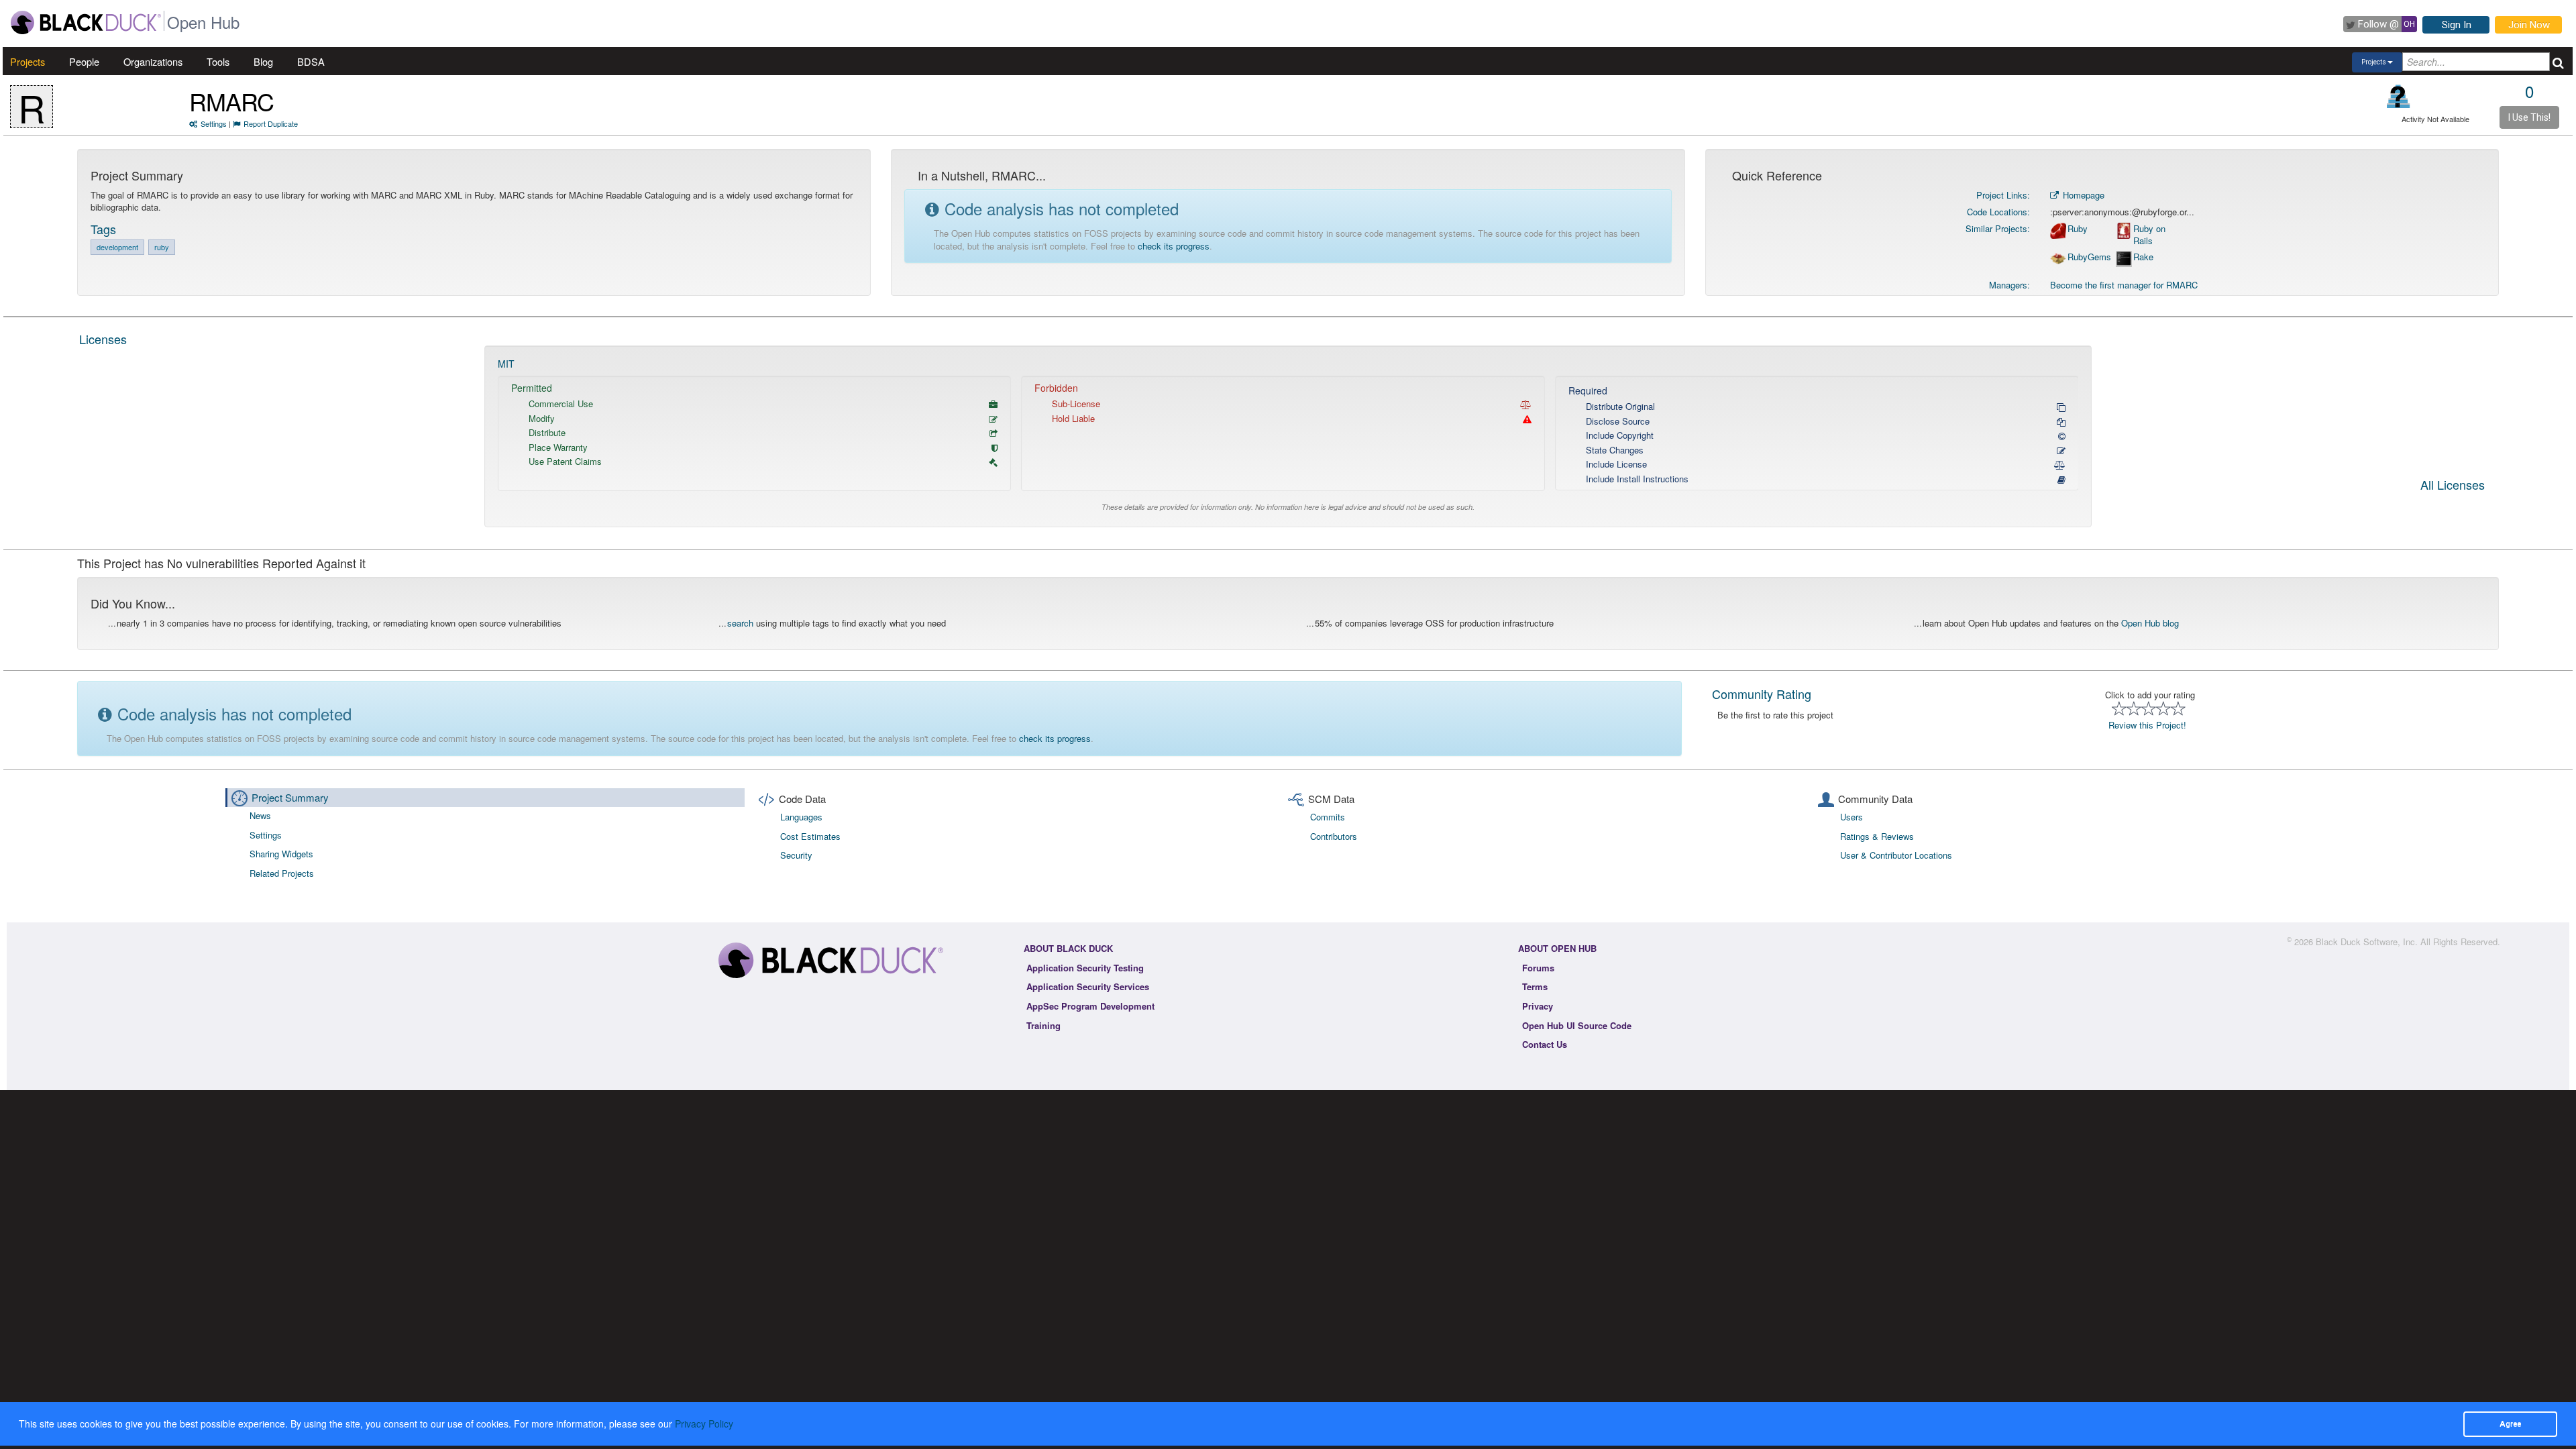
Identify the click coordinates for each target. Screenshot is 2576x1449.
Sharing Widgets (281, 854)
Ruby (2078, 229)
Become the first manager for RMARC (2124, 285)
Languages (801, 817)
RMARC (231, 101)
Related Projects (282, 873)
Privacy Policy (704, 1424)
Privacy (1538, 1006)
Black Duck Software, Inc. (2367, 942)
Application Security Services (1088, 986)
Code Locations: (1998, 212)
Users (1851, 817)
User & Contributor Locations (1896, 855)
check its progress (1174, 246)
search (740, 623)
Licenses (103, 339)
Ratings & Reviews (1877, 836)
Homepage (2082, 195)
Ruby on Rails (2149, 235)
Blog (263, 61)
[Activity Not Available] (2399, 96)
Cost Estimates (810, 836)
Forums (1538, 968)
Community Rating (1762, 694)
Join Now (2529, 25)
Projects (28, 61)
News (260, 815)
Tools (218, 61)
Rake (2143, 257)
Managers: (2009, 285)
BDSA (311, 61)
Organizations (153, 61)
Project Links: (2003, 195)
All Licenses (2453, 486)
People (84, 61)
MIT (506, 364)
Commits (1328, 817)
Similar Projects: (1998, 228)
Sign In (2457, 25)
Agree (2510, 1424)
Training (1043, 1025)
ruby (162, 247)
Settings (214, 123)
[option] (1288, 436)
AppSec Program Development (1090, 1006)
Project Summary (290, 797)
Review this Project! (2147, 725)
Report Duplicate (271, 123)
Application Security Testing (1085, 968)
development (117, 247)
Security (796, 855)
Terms (1535, 986)
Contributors (1334, 836)
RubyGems (2089, 257)
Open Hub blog (2150, 623)
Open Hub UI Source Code (1577, 1025)
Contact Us (1545, 1044)
